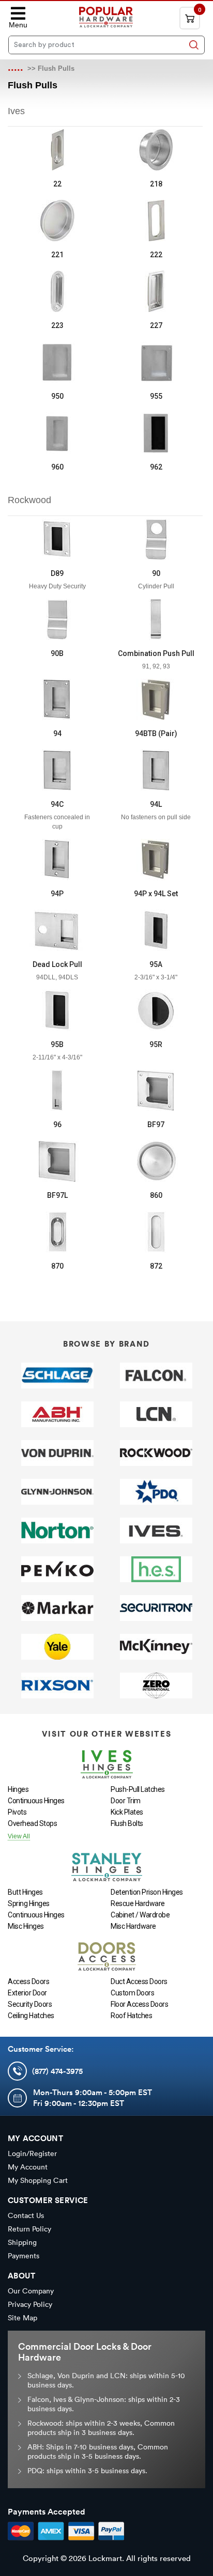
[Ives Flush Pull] (57, 150)
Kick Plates (127, 1812)
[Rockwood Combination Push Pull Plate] (156, 619)
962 (156, 467)
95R (156, 1044)
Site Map (22, 2318)
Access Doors (28, 1981)
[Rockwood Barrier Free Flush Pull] (156, 1090)
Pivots (17, 1812)
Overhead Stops (32, 1823)
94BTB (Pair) (156, 733)
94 (57, 733)
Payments (24, 2256)
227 (156, 325)
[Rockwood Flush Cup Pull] (156, 1161)
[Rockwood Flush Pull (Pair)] (156, 699)
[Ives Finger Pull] (156, 150)
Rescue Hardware (138, 1903)
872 (156, 1266)
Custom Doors (132, 1993)
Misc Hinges (26, 1926)
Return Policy (29, 2229)
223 (57, 325)
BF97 (156, 1125)
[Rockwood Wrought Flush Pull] (57, 1232)
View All (19, 1836)
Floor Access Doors (139, 2004)
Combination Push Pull (156, 653)
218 (156, 184)
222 (156, 255)
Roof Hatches (131, 2016)
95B (57, 1044)
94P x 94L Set (156, 894)
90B (57, 653)
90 (156, 573)
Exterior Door (27, 1993)
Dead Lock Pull (57, 964)
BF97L (57, 1195)
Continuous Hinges (36, 1801)
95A (156, 964)
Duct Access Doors (139, 1981)
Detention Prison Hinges (147, 1892)
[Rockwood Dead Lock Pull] (57, 930)
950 (57, 396)
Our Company (31, 2291)
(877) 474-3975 (57, 2071)
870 (57, 1266)
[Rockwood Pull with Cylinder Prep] (156, 539)
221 (57, 255)
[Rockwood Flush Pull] (57, 699)
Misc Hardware (133, 1926)
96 (57, 1125)
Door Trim (126, 1801)
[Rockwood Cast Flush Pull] (156, 1232)
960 (57, 467)
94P (57, 894)
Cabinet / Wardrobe (140, 1915)
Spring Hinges (29, 1903)
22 (57, 184)
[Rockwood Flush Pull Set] (156, 860)
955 (156, 396)
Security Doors (30, 2004)
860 (156, 1195)
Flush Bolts (127, 1823)
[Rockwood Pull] (57, 619)
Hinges (18, 1789)
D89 (57, 573)
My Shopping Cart (38, 2180)
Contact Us (26, 2215)
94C (57, 804)
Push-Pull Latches (138, 1789)
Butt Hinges (25, 1892)
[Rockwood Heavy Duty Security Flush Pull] (57, 539)
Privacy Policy (30, 2304)
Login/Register (32, 2153)
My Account (28, 2167)
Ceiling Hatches (31, 2016)
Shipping (22, 2242)
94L (156, 804)
